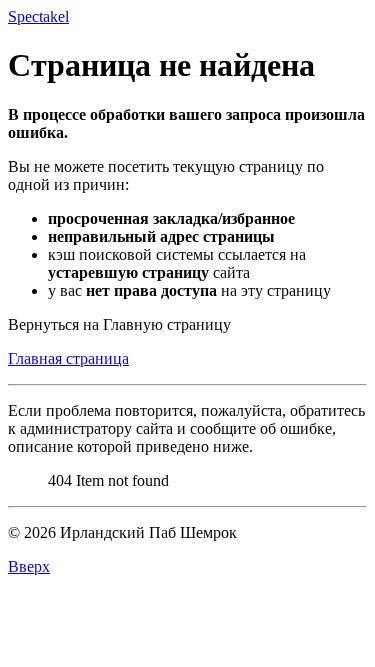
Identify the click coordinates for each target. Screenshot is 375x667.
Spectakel (38, 16)
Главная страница (68, 358)
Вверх (29, 566)
